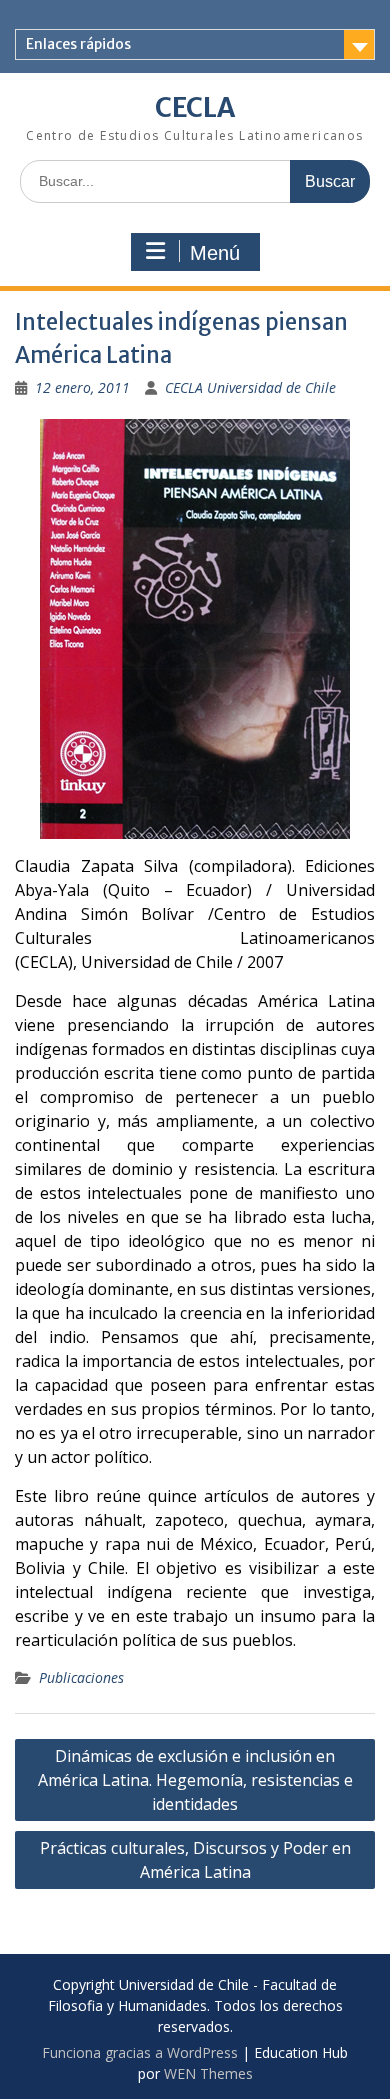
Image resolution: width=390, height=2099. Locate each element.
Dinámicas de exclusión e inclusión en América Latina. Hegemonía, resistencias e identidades (195, 1780)
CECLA (195, 107)
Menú (215, 253)
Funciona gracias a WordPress (140, 2052)
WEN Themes (208, 2073)
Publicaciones (81, 1677)
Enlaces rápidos (78, 44)
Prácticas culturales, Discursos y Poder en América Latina (195, 1860)
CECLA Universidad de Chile (250, 387)
